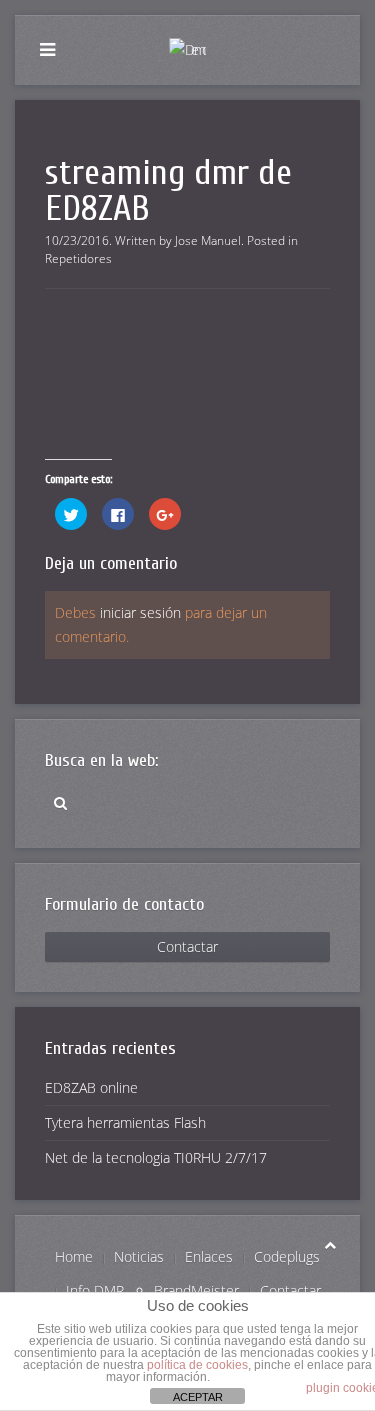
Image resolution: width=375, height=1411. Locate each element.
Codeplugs (287, 1256)
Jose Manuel (208, 240)
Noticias (139, 1256)
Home (74, 1256)
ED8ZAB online (91, 1087)
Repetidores (78, 258)
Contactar (187, 946)
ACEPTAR (198, 1397)
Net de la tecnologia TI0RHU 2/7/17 (156, 1157)
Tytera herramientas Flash (125, 1122)
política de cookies (197, 1365)
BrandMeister (196, 1290)
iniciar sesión (140, 612)
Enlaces (209, 1256)
